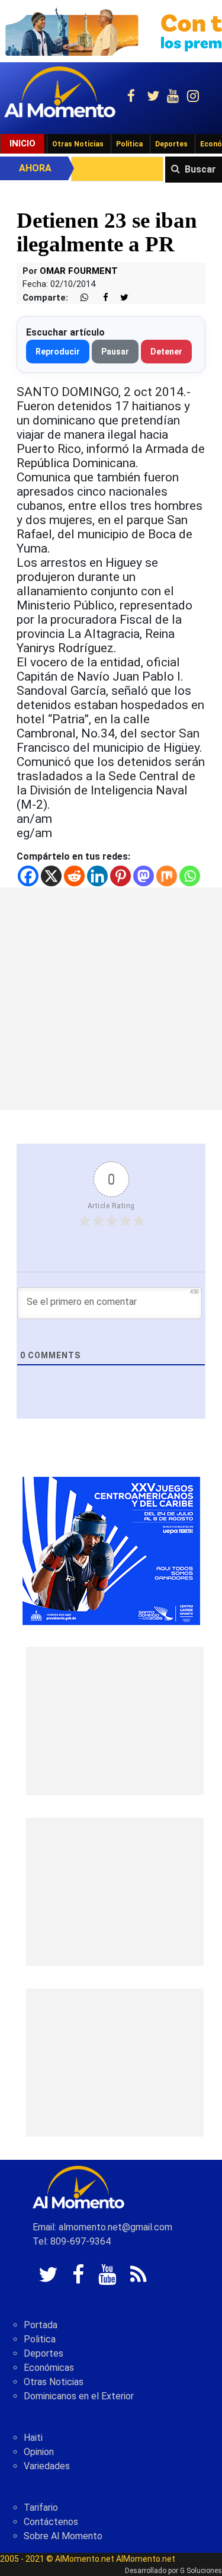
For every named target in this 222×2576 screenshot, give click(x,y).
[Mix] (167, 876)
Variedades (47, 2466)
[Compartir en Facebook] (99, 298)
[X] (51, 876)
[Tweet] (120, 298)
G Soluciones (201, 2571)
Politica (40, 2339)
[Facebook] (28, 876)
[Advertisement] (111, 999)
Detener (166, 352)
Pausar (115, 352)
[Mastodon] (144, 876)
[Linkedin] (97, 876)
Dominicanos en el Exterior (79, 2396)
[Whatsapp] (190, 876)
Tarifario (41, 2508)
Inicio (22, 143)
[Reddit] (74, 876)
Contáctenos (51, 2522)
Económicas (49, 2368)
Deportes (171, 144)
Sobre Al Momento (63, 2536)
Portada (41, 2325)
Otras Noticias (78, 144)
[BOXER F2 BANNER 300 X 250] (111, 1551)
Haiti (33, 2438)
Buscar (200, 169)
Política (129, 144)
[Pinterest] (120, 876)
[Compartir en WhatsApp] (79, 298)
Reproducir (58, 352)
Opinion (39, 2452)
